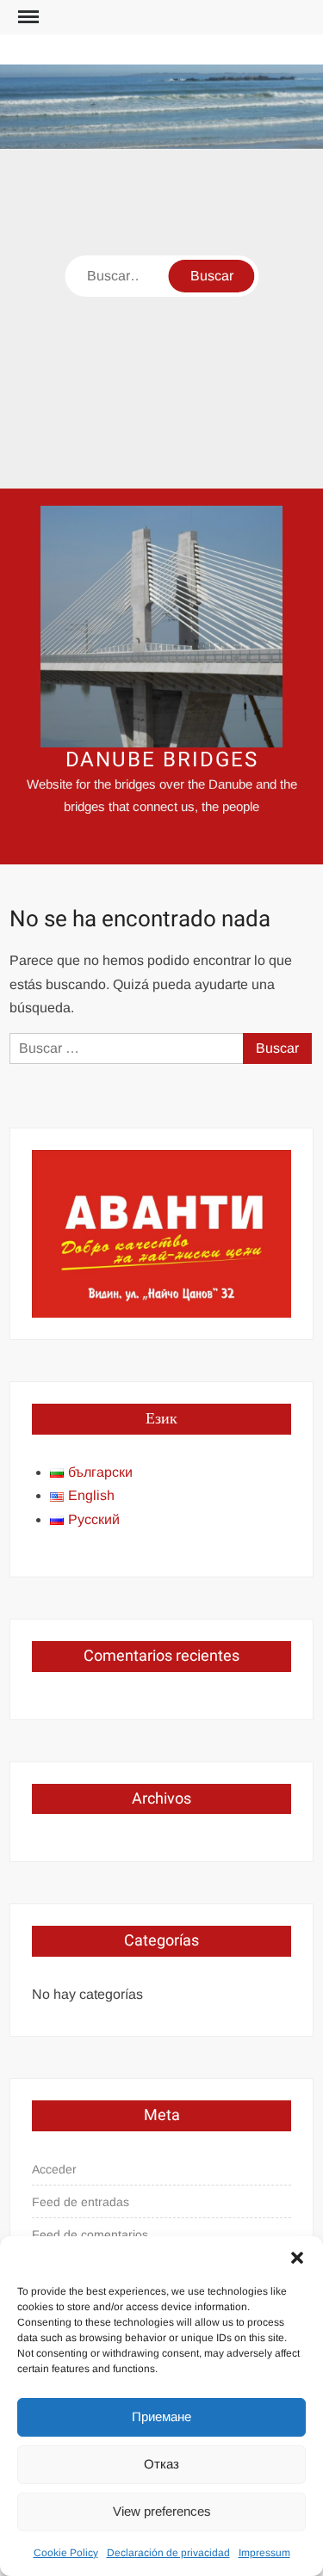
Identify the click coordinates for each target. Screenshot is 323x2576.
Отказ (161, 2464)
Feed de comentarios (90, 2235)
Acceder (54, 2169)
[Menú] (27, 17)
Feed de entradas (81, 2202)
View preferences (162, 2511)
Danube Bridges (162, 760)
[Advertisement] (161, 319)
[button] (297, 2258)
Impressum (264, 2553)
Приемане (161, 2416)
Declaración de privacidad (168, 2553)
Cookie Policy (66, 2553)
